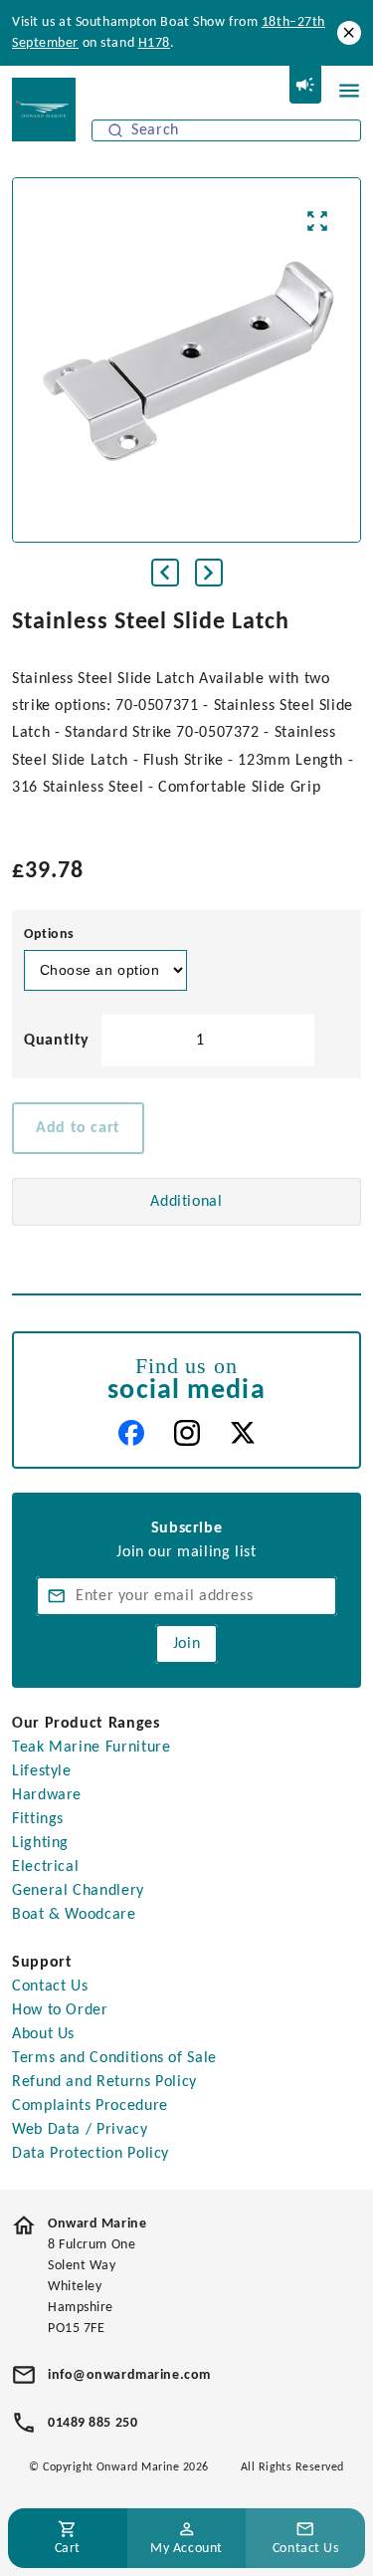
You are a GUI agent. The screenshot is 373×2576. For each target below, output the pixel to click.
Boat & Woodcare (74, 1915)
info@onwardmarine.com (129, 2375)
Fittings (38, 1819)
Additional (186, 1202)
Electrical (45, 1867)
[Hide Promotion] (349, 33)
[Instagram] (187, 1433)
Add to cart (78, 1128)
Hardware (47, 1795)
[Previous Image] (165, 573)
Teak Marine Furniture (91, 1748)
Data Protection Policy (91, 2154)
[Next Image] (209, 573)
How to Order (60, 2010)
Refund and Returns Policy (104, 2082)
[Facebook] (131, 1433)
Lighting (40, 1843)
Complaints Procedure (90, 2106)
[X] (243, 1433)
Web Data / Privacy (80, 2130)
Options (49, 935)
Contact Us (50, 1987)
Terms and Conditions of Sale (114, 2058)
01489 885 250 (93, 2423)
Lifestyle (42, 1771)
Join (187, 1644)
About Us (43, 2034)
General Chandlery (78, 1891)
